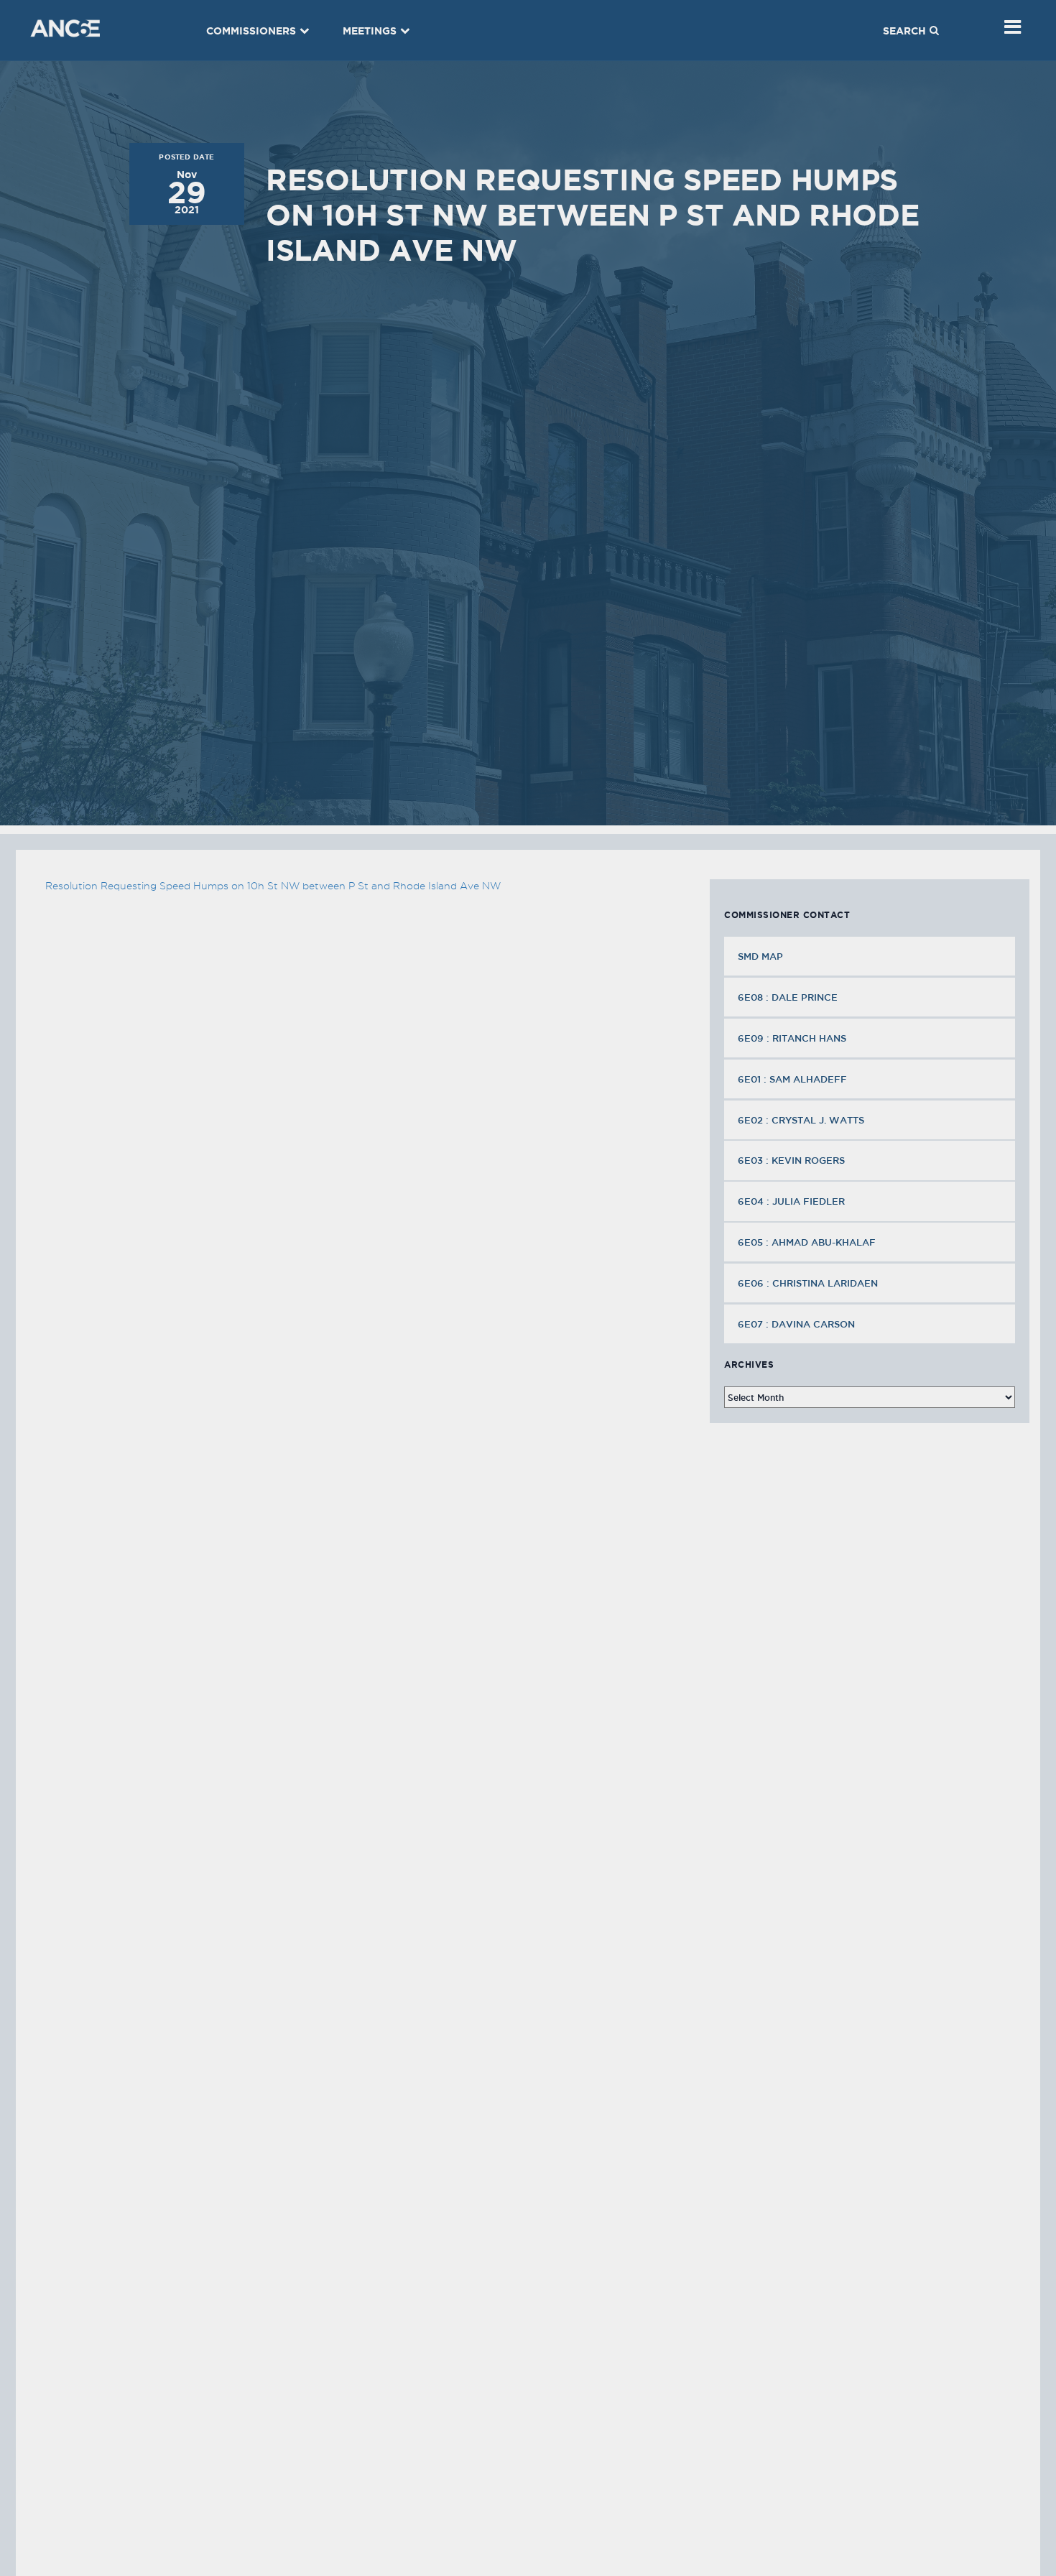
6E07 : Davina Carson (796, 1324)
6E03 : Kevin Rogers (791, 1160)
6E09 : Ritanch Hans (792, 1038)
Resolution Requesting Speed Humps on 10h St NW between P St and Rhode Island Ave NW (273, 886)
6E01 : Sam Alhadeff (792, 1079)
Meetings (370, 31)
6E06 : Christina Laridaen (808, 1283)
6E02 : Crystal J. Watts (801, 1120)
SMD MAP (760, 956)
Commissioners (251, 31)
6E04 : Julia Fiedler (791, 1201)
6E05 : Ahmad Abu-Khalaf (807, 1242)
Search (904, 31)
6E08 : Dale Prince (788, 997)
